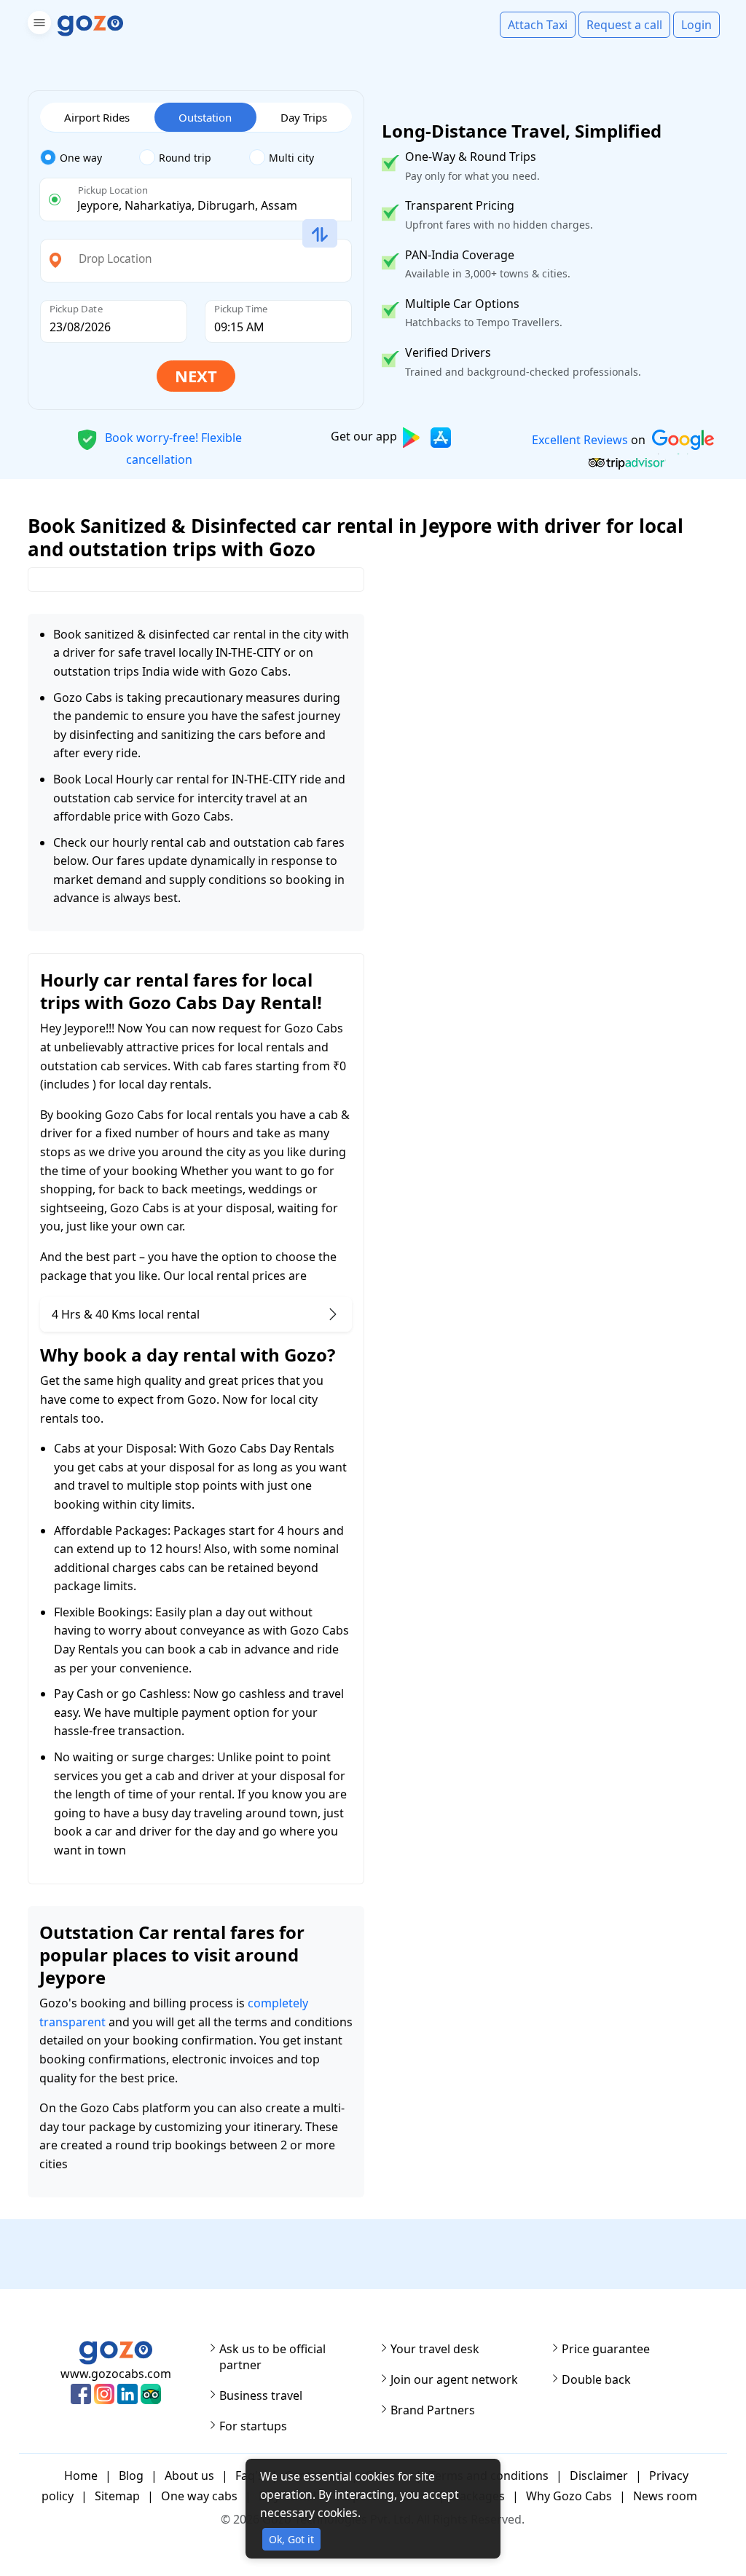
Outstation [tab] (205, 117)
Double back (596, 2379)
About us (189, 2476)
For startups (253, 2426)
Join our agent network (454, 2379)
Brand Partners (433, 2410)
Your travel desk (435, 2349)
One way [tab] (81, 158)
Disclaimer (599, 2476)
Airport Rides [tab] (97, 117)
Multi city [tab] (291, 158)
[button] (38, 25)
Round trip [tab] (185, 158)
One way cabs (199, 2496)
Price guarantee (606, 2349)
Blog (131, 2476)
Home (81, 2476)
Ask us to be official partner (272, 2357)
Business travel (261, 2395)
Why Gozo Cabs (569, 2496)
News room (665, 2496)
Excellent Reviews (579, 440)
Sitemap (117, 2496)
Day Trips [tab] (304, 117)
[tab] (90, 158)
